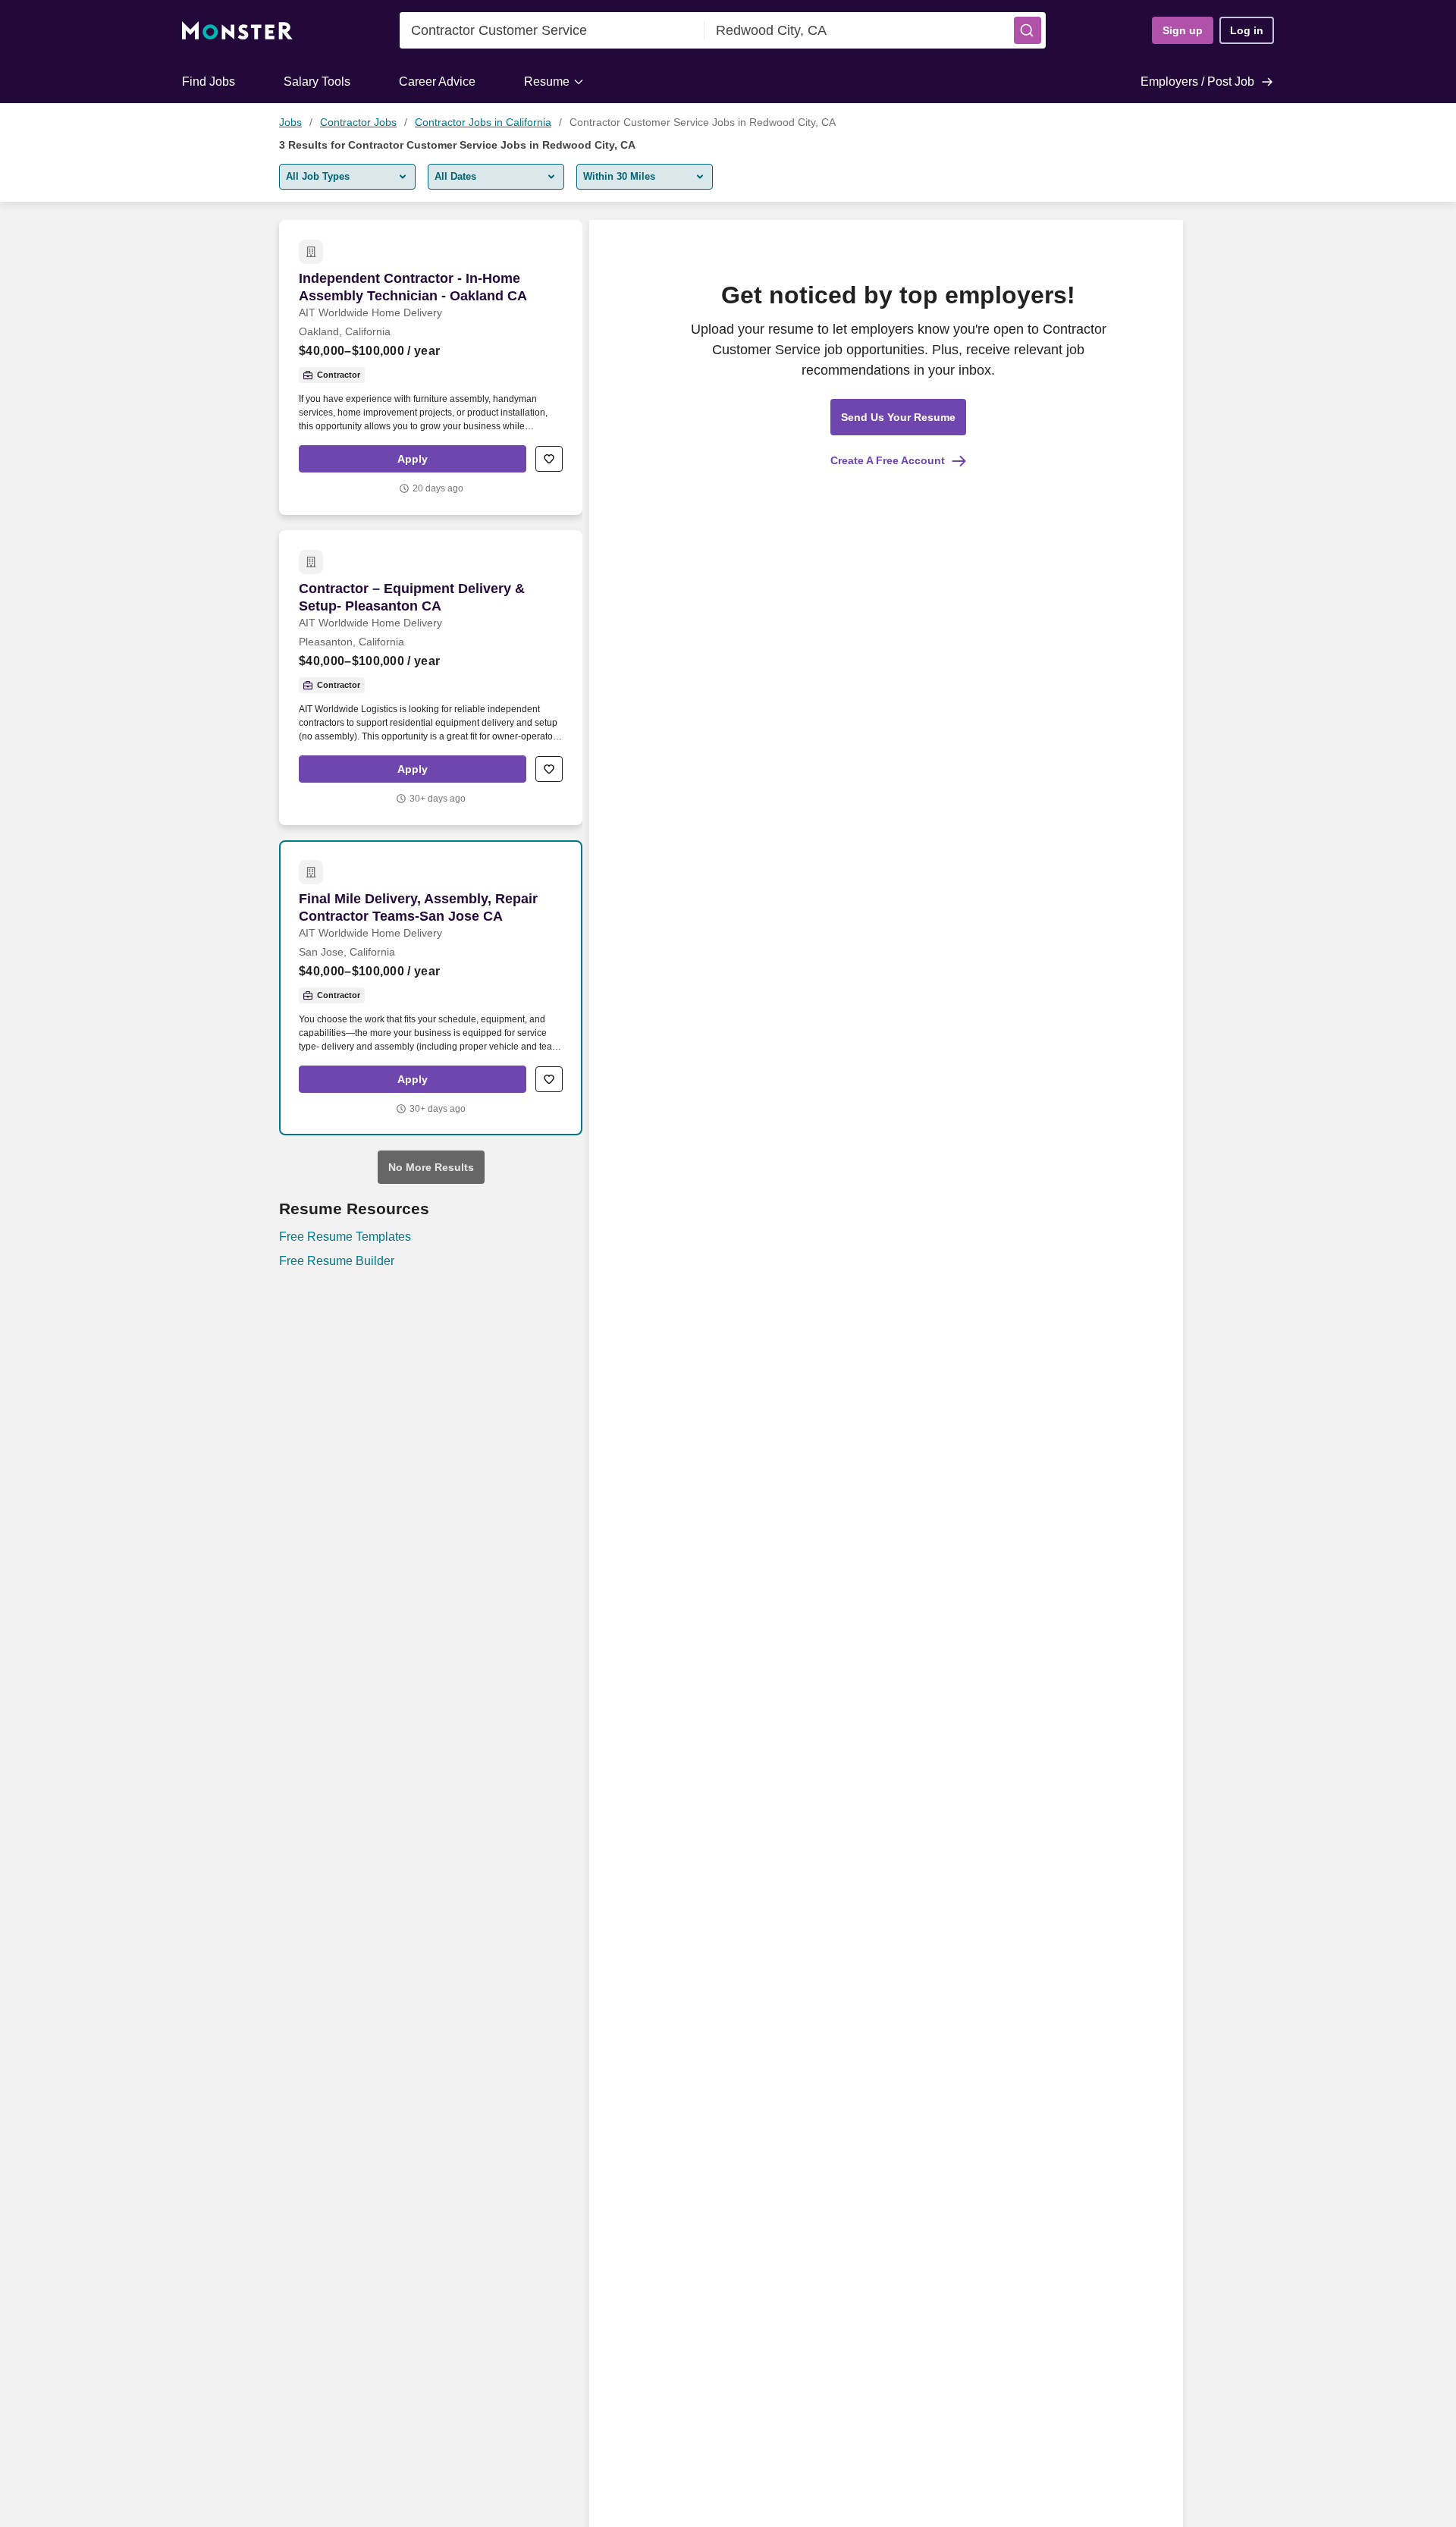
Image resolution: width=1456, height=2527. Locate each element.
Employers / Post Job (1197, 82)
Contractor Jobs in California (483, 122)
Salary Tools (317, 82)
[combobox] (552, 30)
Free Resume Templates (345, 1237)
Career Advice (437, 82)
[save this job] (549, 459)
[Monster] (237, 31)
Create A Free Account (888, 460)
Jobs (290, 122)
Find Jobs (209, 82)
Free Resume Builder (337, 1261)
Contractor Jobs (358, 122)
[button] (1028, 30)
